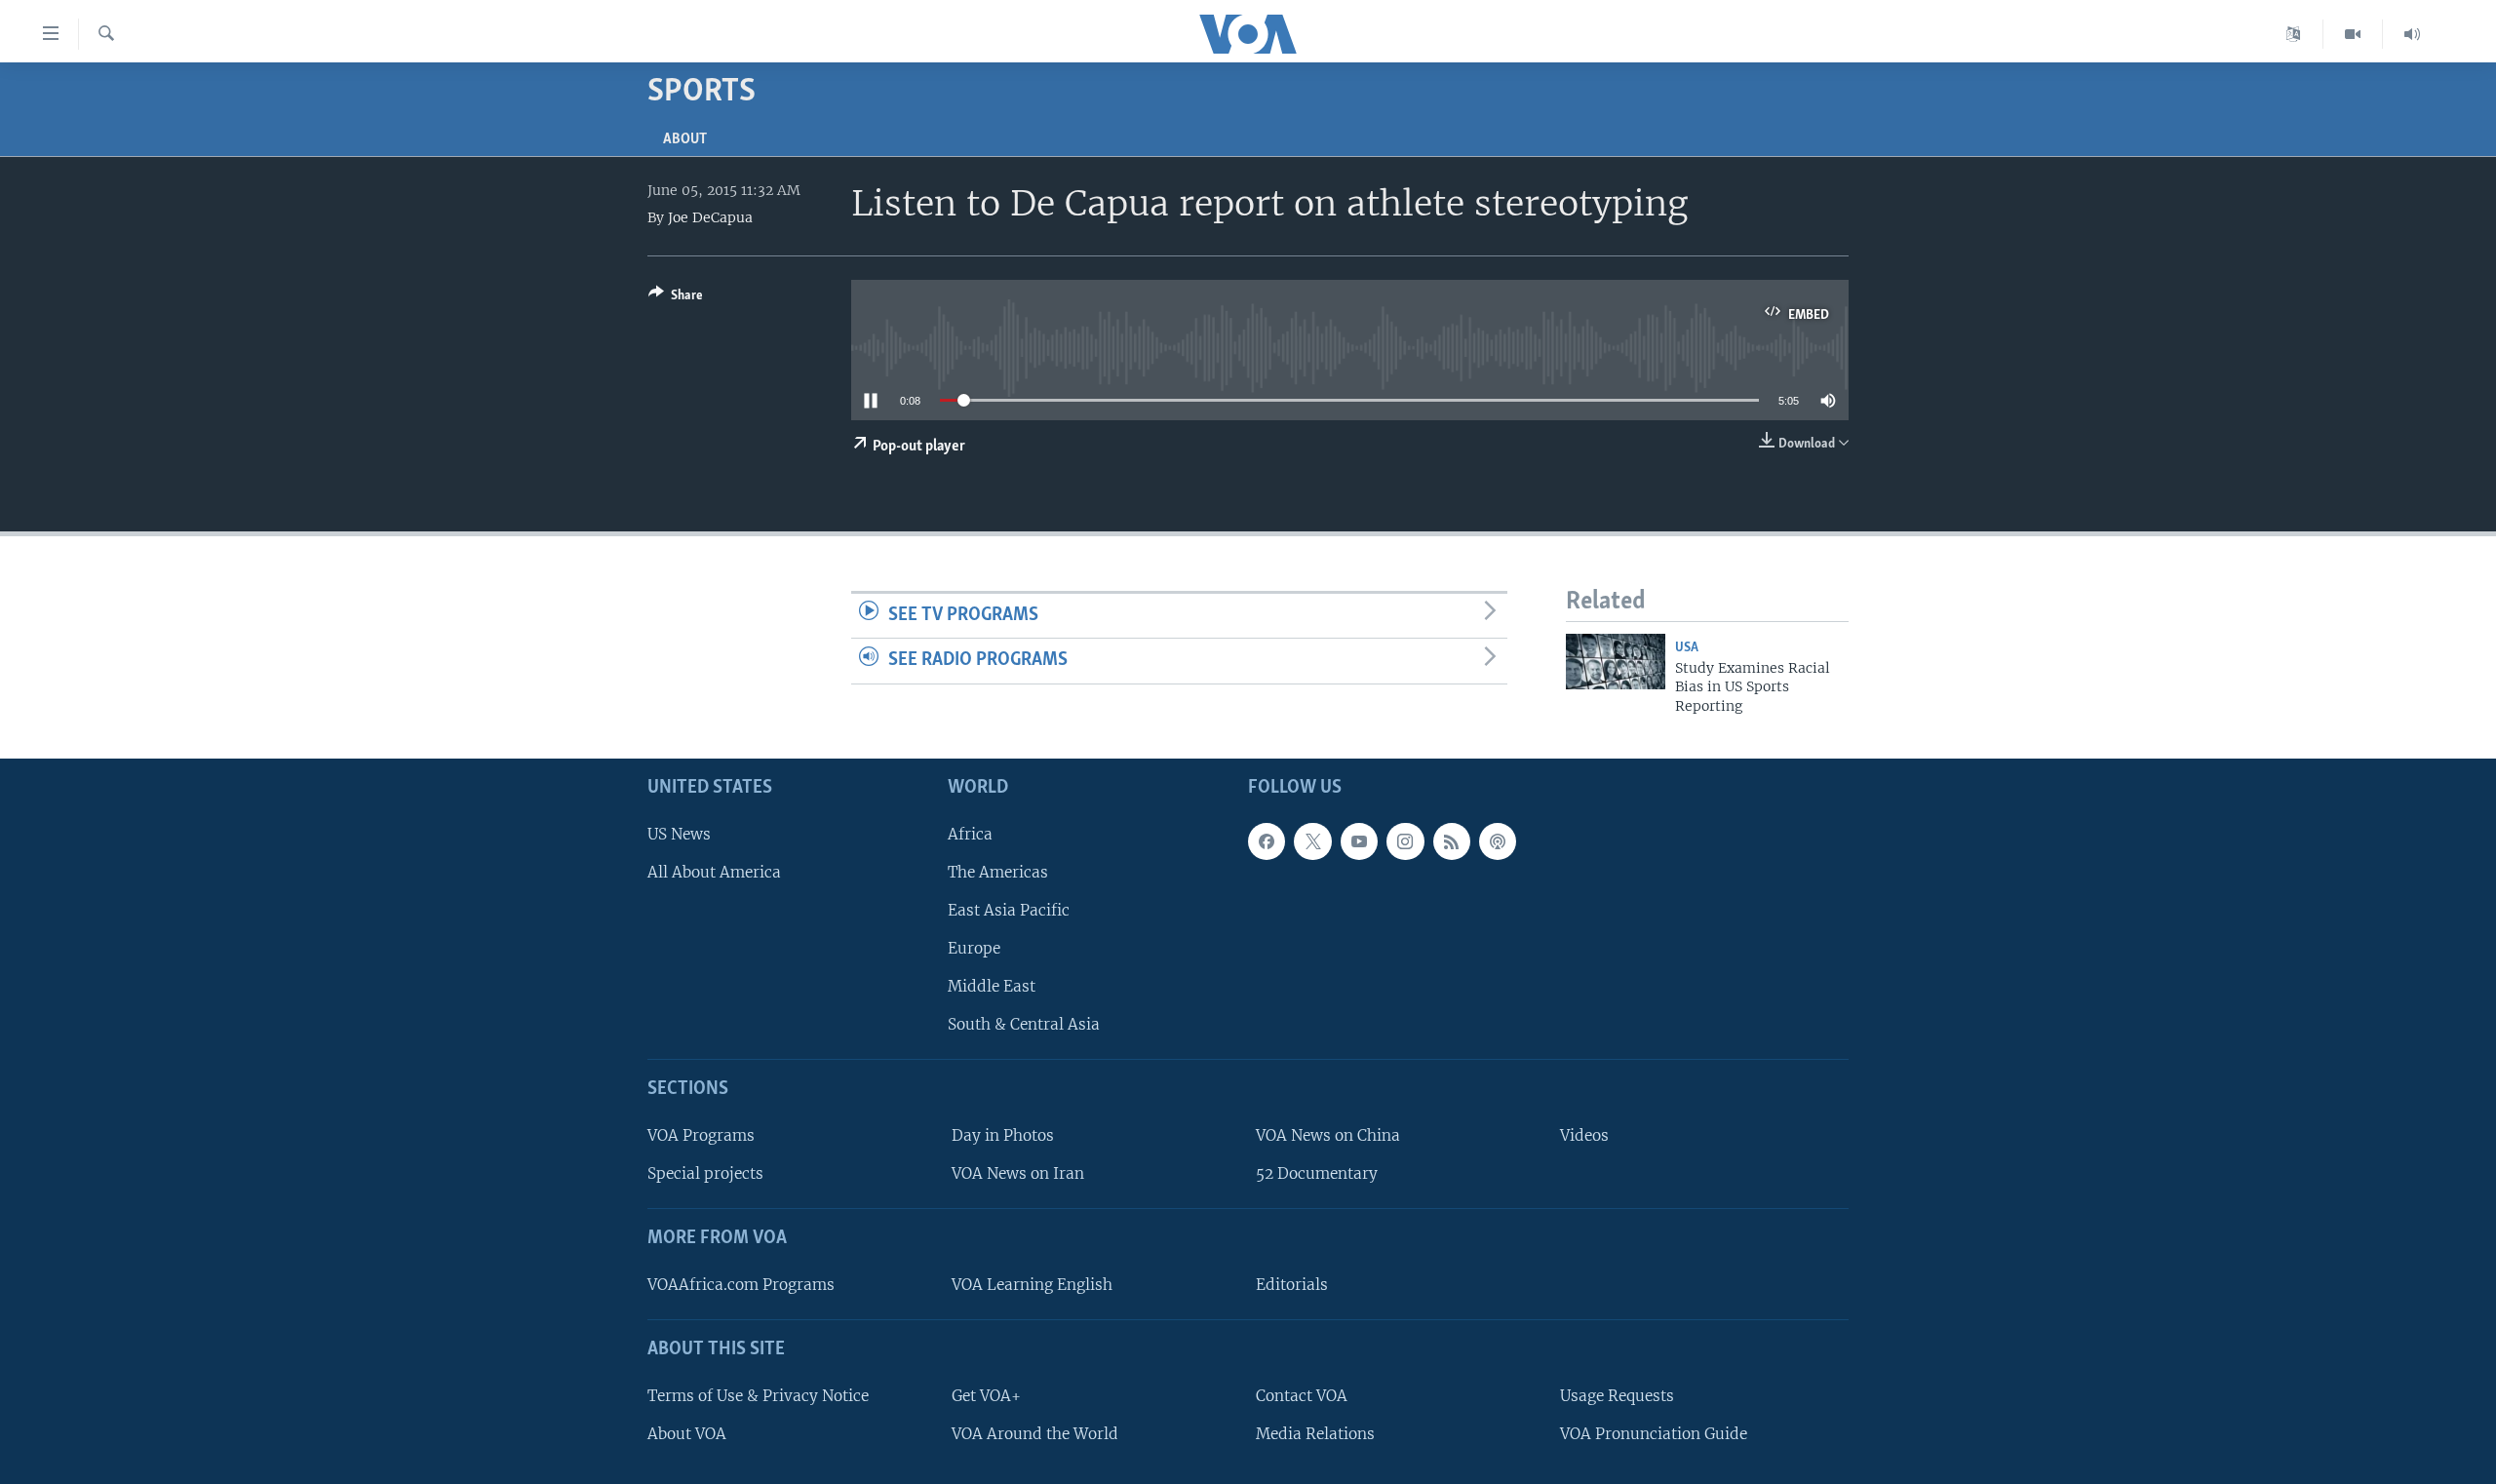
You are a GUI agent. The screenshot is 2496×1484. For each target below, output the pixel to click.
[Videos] (2353, 34)
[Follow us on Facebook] (1267, 841)
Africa (970, 834)
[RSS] (1452, 841)
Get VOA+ (986, 1396)
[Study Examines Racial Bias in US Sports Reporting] (1616, 662)
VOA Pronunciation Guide (1654, 1434)
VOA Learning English (1032, 1285)
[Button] (676, 298)
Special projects (705, 1173)
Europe (974, 948)
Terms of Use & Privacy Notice (758, 1396)
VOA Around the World (1035, 1434)
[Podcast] (1498, 841)
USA (1687, 648)
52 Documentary (1317, 1173)
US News (679, 834)
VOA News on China (1328, 1135)
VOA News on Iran (1018, 1173)
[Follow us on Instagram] (1405, 841)
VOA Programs (701, 1135)
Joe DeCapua (710, 217)
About (685, 139)
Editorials (1292, 1285)
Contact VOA (1302, 1396)
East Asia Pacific (1009, 910)
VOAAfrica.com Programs (741, 1285)
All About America (714, 872)
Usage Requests (1617, 1396)
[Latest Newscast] (2412, 34)
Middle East (992, 986)
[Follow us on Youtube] (1359, 841)
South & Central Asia (1024, 1024)
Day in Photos (1003, 1135)
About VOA (687, 1434)
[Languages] (2294, 34)
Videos (1584, 1135)
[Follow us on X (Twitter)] (1312, 841)
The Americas (998, 872)
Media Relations (1315, 1434)
